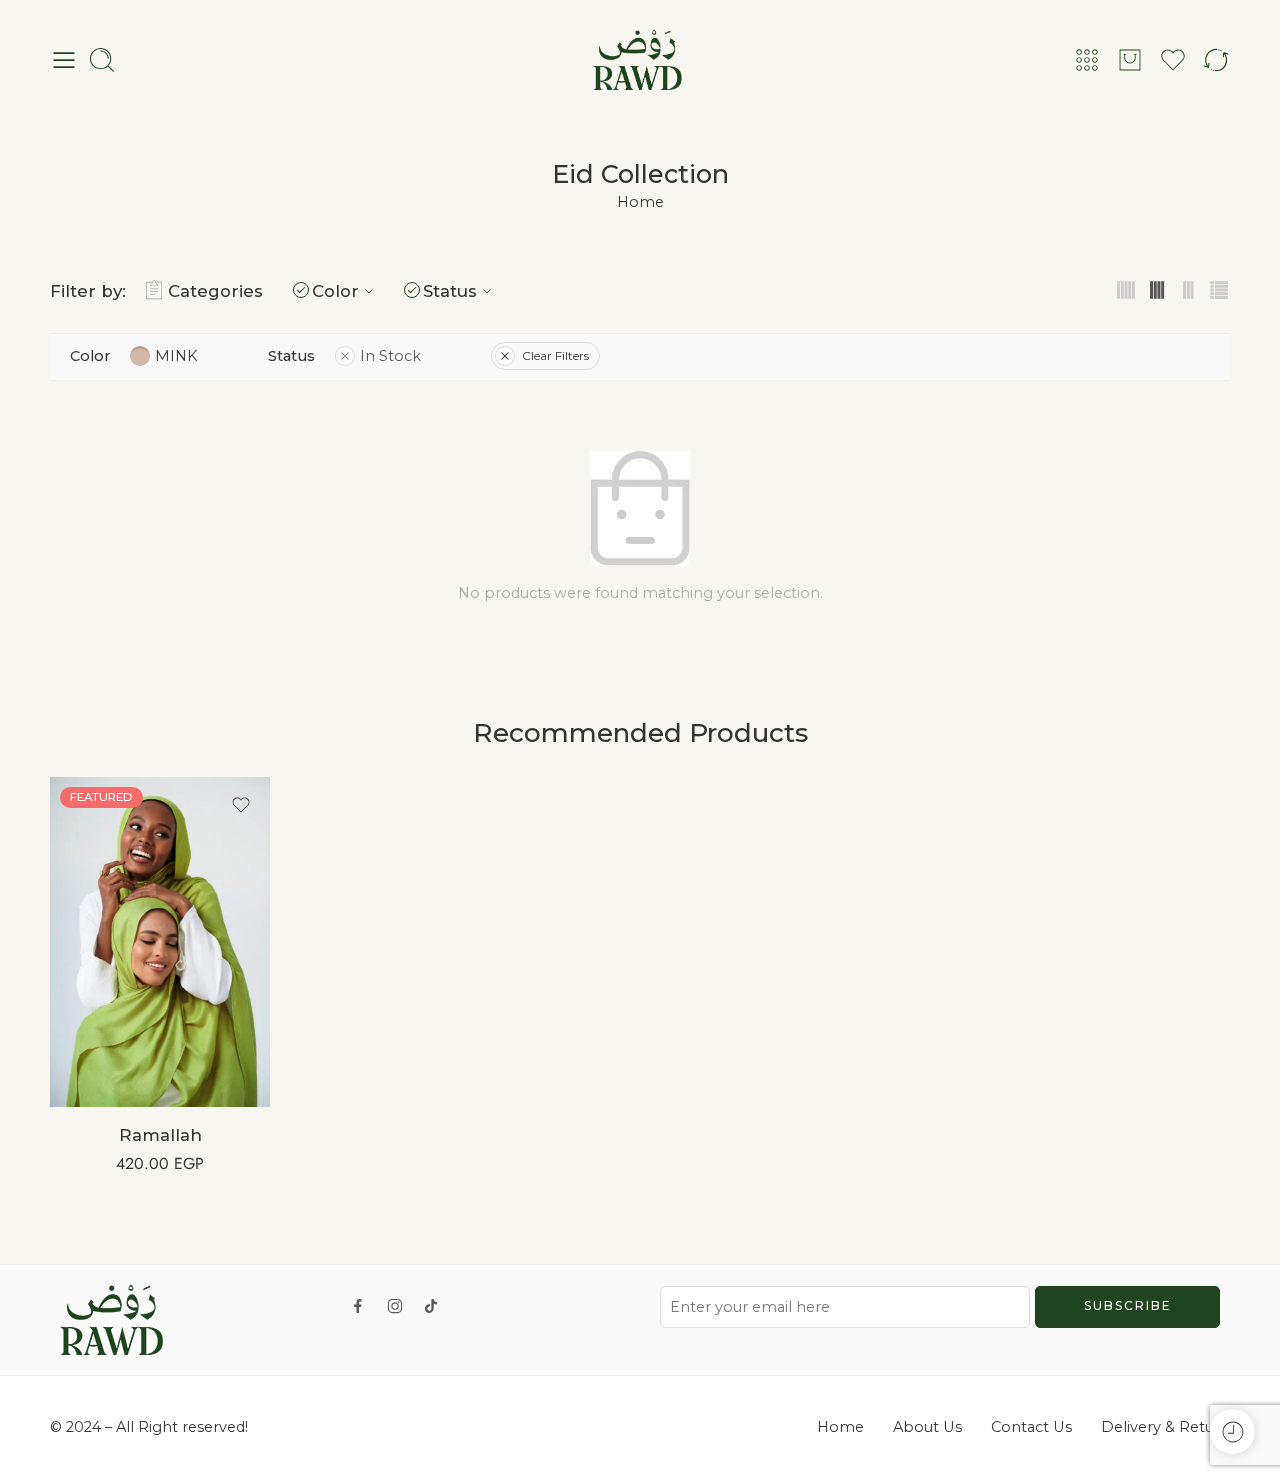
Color (335, 291)
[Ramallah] (160, 942)
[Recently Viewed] (1232, 1431)
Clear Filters (555, 355)
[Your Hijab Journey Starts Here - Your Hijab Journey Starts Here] (639, 60)
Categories (215, 291)
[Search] (102, 60)
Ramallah (160, 1135)
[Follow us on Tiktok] (431, 1306)
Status (450, 291)
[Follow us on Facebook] (358, 1306)
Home (640, 202)
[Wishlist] (241, 805)
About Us (927, 1427)
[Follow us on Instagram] (395, 1306)
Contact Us (1031, 1427)
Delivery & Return (1165, 1427)
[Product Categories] (1087, 60)
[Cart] (1130, 60)
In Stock (390, 356)
